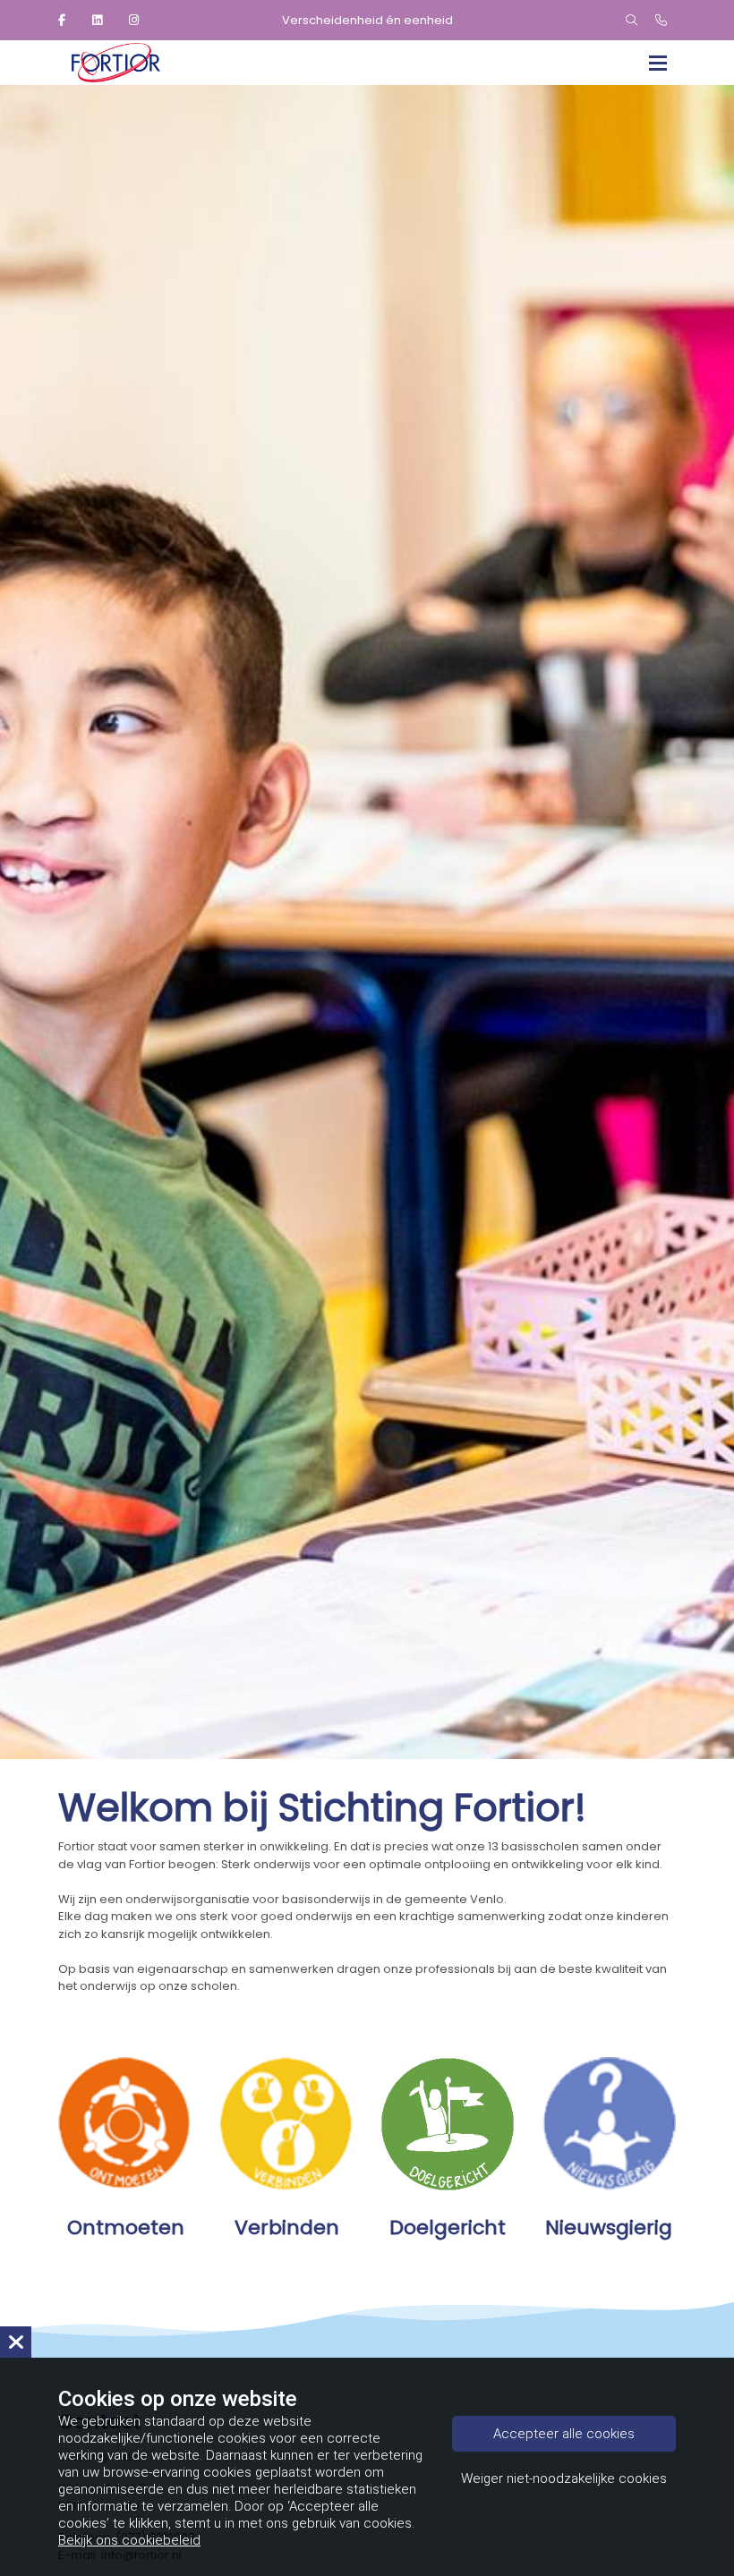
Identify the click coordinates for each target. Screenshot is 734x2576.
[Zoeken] (632, 21)
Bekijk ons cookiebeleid (129, 2540)
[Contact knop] (661, 21)
